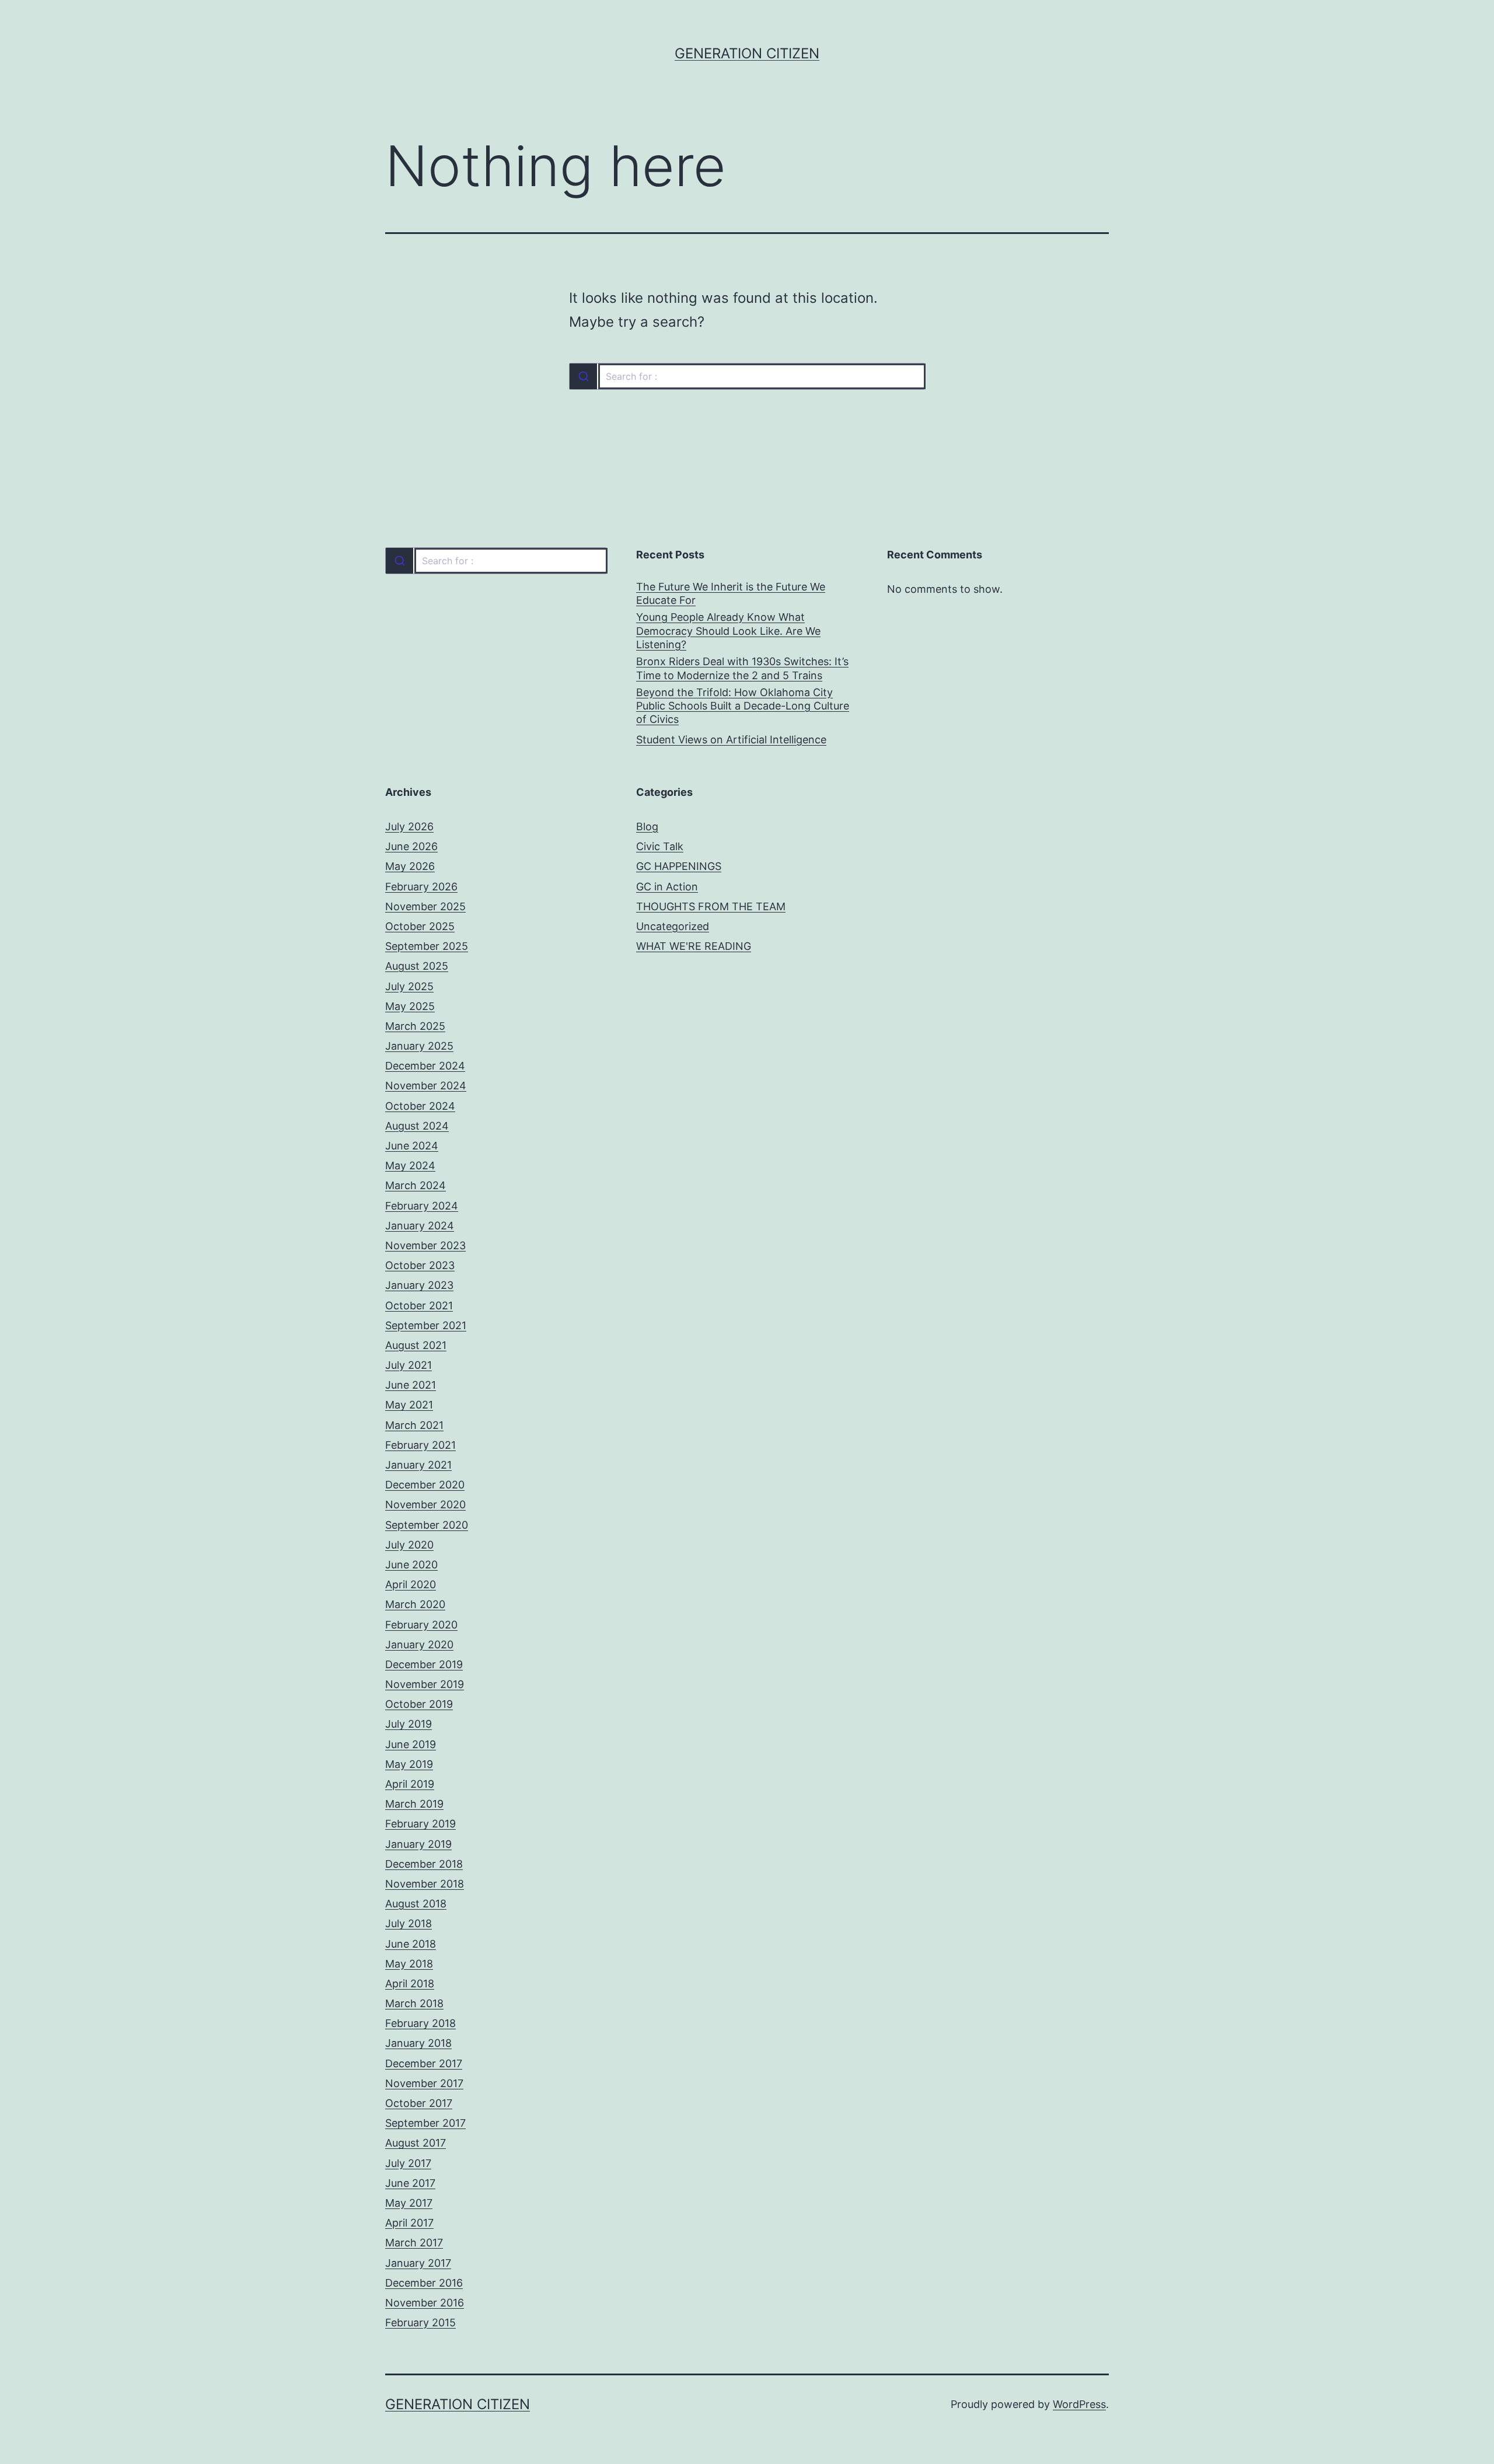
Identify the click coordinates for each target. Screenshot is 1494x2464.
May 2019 (409, 1764)
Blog (647, 826)
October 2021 (419, 1306)
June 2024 (412, 1146)
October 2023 (420, 1265)
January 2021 (418, 1465)
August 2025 (417, 966)
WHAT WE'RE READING (694, 946)
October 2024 (420, 1106)
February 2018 (420, 2023)
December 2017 (424, 2063)
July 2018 (409, 1923)
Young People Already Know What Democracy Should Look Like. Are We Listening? (728, 631)
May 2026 (410, 866)
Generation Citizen (747, 53)
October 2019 (419, 1704)
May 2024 (410, 1165)
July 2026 (409, 826)
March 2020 (415, 1604)
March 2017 (414, 2243)
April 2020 (411, 1584)
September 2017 (425, 2123)
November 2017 (424, 2083)
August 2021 (416, 1345)
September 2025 (427, 946)
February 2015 (420, 2323)
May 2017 (409, 2203)
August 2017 (416, 2143)
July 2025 (409, 986)
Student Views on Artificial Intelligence (731, 740)
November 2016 (425, 2303)
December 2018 (424, 1864)
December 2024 (425, 1066)
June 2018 (411, 1944)
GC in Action (667, 887)
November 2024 (426, 1086)
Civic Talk (660, 846)
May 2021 (409, 1405)
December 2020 (425, 1485)
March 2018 (414, 2003)
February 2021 (420, 1445)
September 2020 (427, 1525)
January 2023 (419, 1285)
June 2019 (411, 1744)
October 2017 (419, 2103)
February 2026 (421, 887)
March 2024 (416, 1185)
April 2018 (410, 1984)
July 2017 (408, 2163)
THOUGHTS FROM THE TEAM (711, 906)
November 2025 (425, 906)
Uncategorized (673, 926)
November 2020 (425, 1504)
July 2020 (409, 1545)
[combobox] (747, 376)
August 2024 (417, 1126)
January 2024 (420, 1226)
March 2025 (415, 1026)
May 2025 (410, 1006)
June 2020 (411, 1565)
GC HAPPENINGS (679, 866)
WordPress (1079, 2404)
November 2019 (425, 1684)
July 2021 (409, 1365)
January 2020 (419, 1645)
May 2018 (409, 1964)
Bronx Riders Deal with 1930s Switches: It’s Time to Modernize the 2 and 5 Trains (742, 668)
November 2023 (425, 1245)
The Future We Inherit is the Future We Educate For (731, 593)
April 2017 (409, 2223)
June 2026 (411, 846)
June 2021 (411, 1385)
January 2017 (418, 2263)
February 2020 (421, 1625)
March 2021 (414, 1425)
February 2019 (420, 1824)
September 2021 (426, 1325)
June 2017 (410, 2183)
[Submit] (583, 376)
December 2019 (424, 1664)
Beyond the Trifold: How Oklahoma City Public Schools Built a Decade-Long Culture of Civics (743, 706)
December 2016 (424, 2283)
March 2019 (414, 1804)
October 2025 (420, 926)
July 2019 (409, 1724)
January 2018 (418, 2043)
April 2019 (410, 1784)
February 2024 (422, 1206)
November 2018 (425, 1884)
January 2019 (418, 1844)
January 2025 (419, 1046)
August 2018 (416, 1904)
